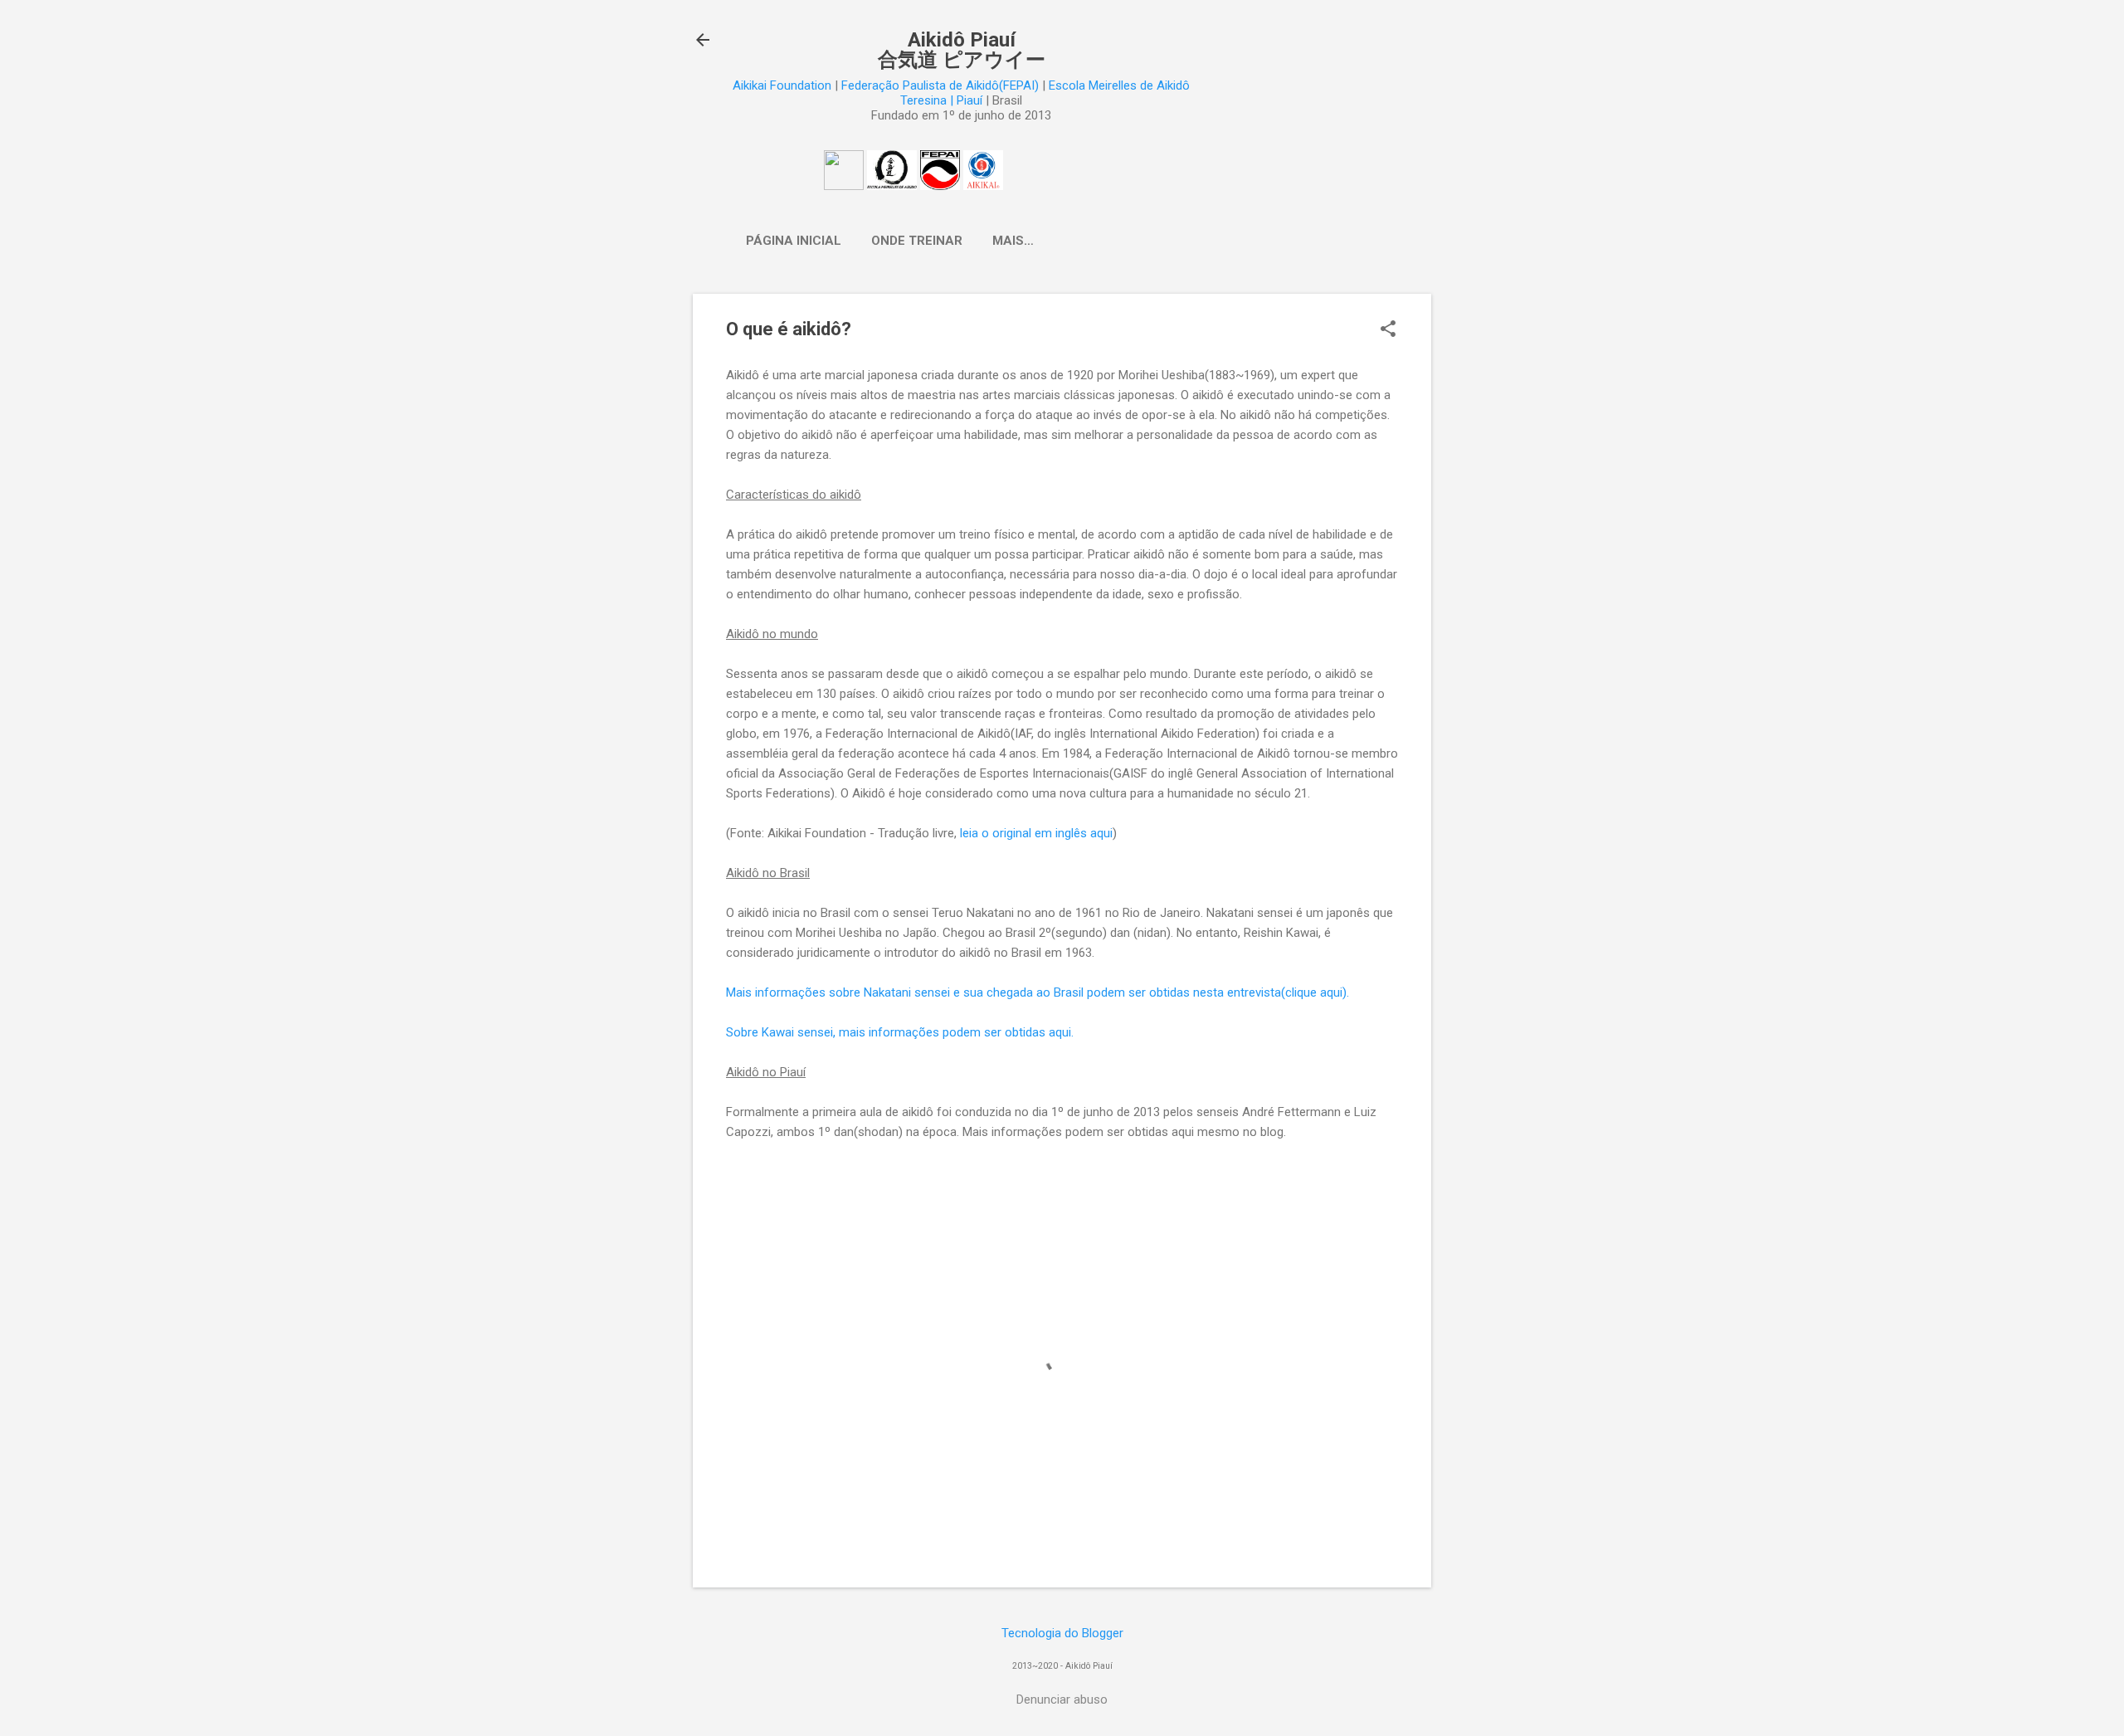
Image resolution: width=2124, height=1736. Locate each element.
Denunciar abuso (1062, 1699)
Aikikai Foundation (782, 85)
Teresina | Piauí (941, 100)
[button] (1388, 330)
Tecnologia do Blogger (1062, 1633)
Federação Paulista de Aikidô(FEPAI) (940, 85)
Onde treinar (917, 241)
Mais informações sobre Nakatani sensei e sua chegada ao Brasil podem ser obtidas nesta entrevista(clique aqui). (1038, 992)
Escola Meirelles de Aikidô (1119, 85)
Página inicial (794, 241)
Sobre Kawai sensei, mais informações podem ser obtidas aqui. (900, 1032)
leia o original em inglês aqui (1036, 833)
